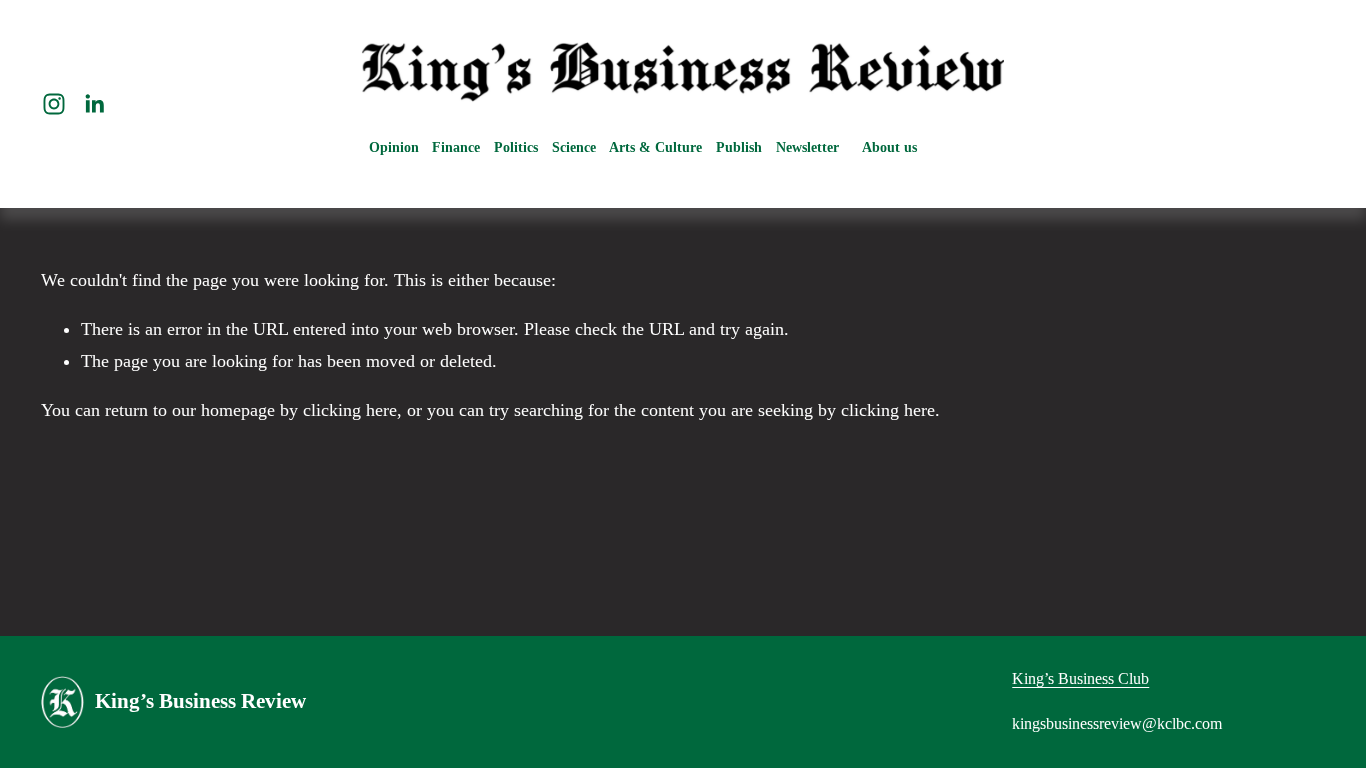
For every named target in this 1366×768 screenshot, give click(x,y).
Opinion (394, 147)
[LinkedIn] (94, 104)
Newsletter (807, 147)
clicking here (350, 410)
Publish (739, 147)
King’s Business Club (1080, 678)
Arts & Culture (655, 147)
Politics (516, 147)
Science (574, 147)
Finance (456, 147)
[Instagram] (54, 104)
